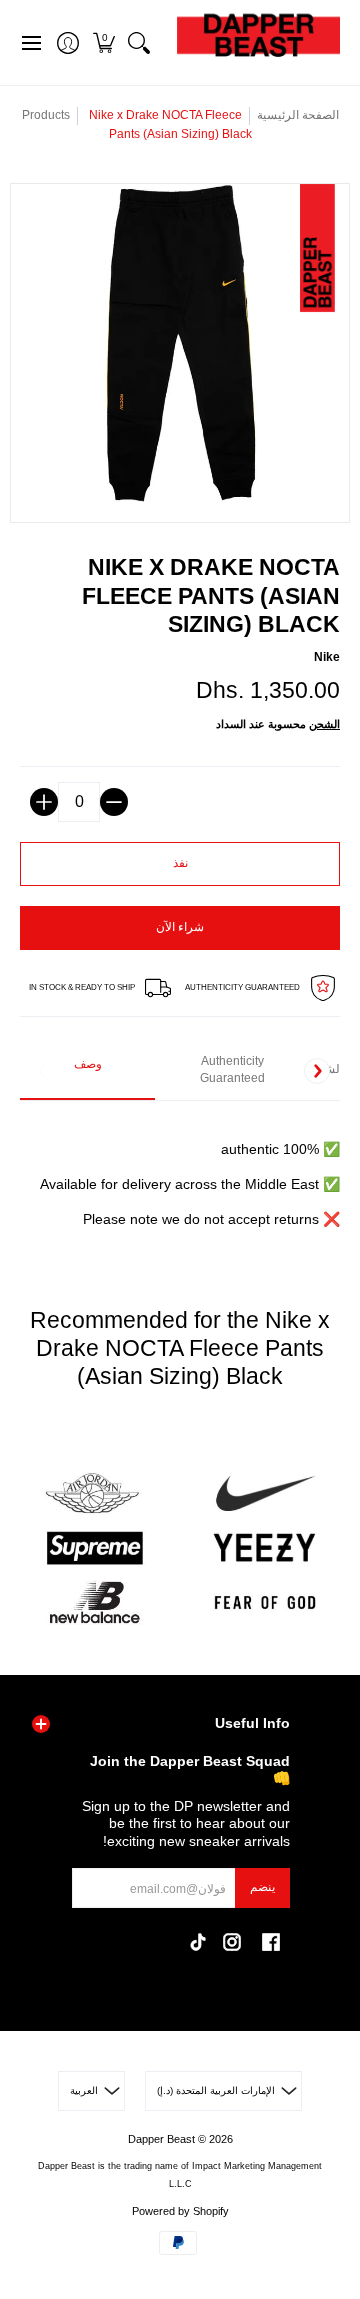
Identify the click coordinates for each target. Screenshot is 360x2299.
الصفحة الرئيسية (298, 115)
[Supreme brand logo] (95, 1548)
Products (46, 115)
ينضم (262, 1887)
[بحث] (138, 42)
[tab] (87, 1071)
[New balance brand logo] (95, 1602)
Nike (327, 657)
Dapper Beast (161, 2139)
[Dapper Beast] (258, 42)
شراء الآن (180, 927)
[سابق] (43, 1071)
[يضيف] (44, 802)
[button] (103, 42)
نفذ (180, 863)
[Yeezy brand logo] (265, 1548)
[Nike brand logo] (265, 1493)
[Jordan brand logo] (95, 1493)
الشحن (324, 724)
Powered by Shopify (180, 2211)
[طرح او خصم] (114, 802)
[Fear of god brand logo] (265, 1602)
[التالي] (317, 1071)
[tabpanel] (180, 1173)
